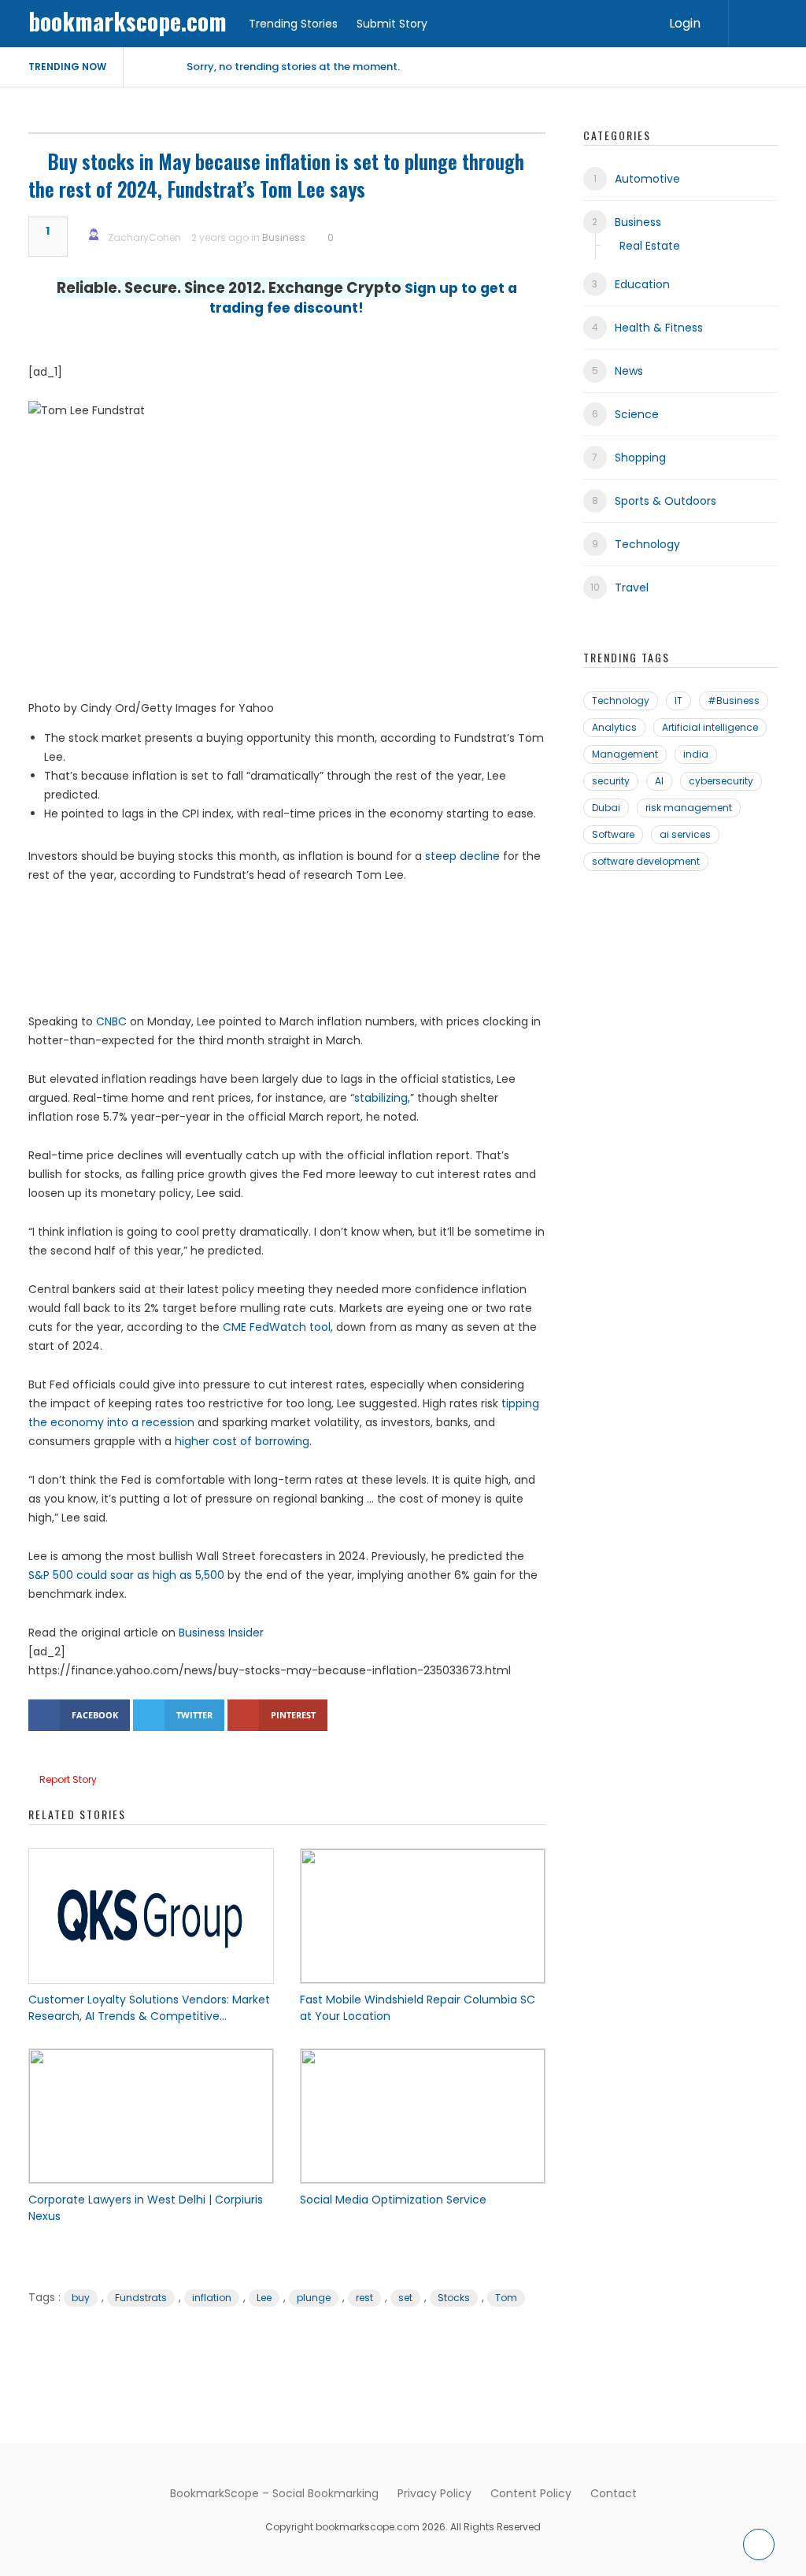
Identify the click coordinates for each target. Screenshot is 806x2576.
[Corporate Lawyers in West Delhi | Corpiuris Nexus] (151, 2116)
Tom (506, 2298)
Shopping (640, 458)
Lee (264, 2298)
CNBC (111, 1021)
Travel (632, 587)
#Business (734, 701)
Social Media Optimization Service (393, 2200)
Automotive (647, 179)
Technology (647, 544)
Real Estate (650, 246)
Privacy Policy (434, 2493)
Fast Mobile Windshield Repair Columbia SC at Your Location (418, 2008)
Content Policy (531, 2493)
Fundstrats (141, 2298)
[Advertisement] (287, 955)
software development (646, 861)
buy (81, 2298)
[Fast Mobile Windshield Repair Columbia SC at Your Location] (423, 1916)
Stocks (454, 2298)
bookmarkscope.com (128, 21)
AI (659, 781)
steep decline (462, 856)
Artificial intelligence (710, 727)
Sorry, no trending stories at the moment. (293, 67)
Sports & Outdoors (666, 501)
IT (678, 701)
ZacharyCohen (144, 237)
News (629, 371)
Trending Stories (293, 24)
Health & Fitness (659, 328)
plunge (314, 2298)
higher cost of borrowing (242, 1441)
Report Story (68, 1779)
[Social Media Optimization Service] (423, 2116)
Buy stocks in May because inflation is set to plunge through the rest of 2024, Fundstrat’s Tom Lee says (276, 175)
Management (625, 754)
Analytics (614, 727)
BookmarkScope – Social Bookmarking (274, 2493)
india (696, 754)
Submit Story (392, 24)
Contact (614, 2493)
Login (685, 23)
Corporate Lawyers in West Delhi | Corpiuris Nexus (146, 2208)
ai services (685, 834)
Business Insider (221, 1633)
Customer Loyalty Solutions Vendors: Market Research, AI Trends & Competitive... (149, 2008)
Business (284, 237)
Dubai (606, 808)
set (405, 2298)
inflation (212, 2298)
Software (613, 834)
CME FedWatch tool (277, 1327)
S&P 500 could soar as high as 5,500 (126, 1575)
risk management (689, 808)
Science (637, 414)
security (611, 781)
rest (364, 2298)
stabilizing (381, 1098)
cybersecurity (721, 781)
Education (642, 284)
